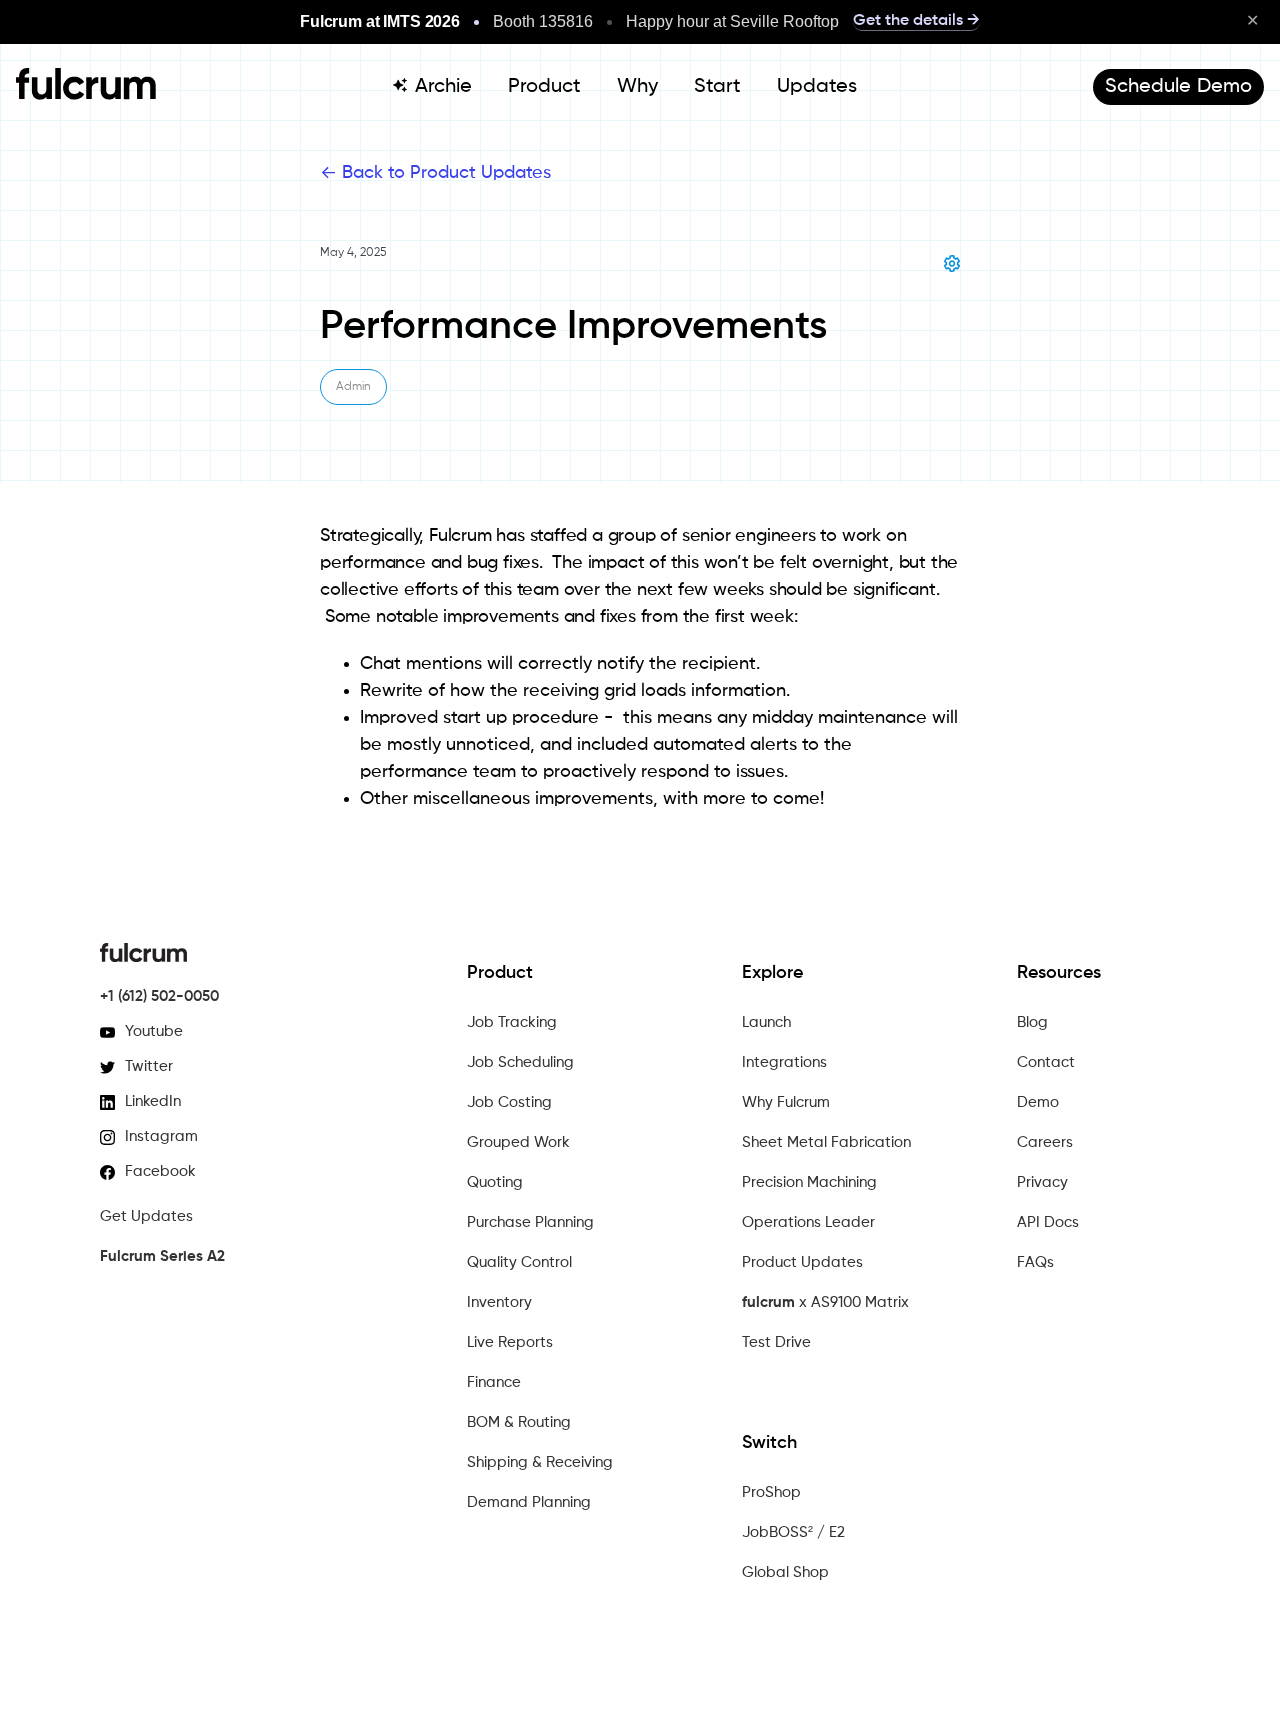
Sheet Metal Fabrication (826, 1142)
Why (637, 87)
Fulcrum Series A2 (162, 1256)
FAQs (1035, 1262)
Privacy (1042, 1182)
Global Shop (785, 1572)
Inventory (499, 1302)
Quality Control (519, 1262)
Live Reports (510, 1342)
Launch (766, 1022)
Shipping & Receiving (540, 1462)
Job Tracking (512, 1022)
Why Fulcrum (786, 1102)
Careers (1045, 1142)
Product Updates (802, 1262)
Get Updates (146, 1216)
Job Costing (509, 1102)
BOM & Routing (519, 1422)
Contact (1046, 1062)
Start (717, 87)
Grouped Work (518, 1142)
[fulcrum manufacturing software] (86, 95)
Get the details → (916, 21)
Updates (817, 87)
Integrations (784, 1062)
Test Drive (776, 1342)
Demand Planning (529, 1502)
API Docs (1048, 1222)
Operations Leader (808, 1222)
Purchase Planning (530, 1222)
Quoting (495, 1182)
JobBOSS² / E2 (793, 1532)
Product (544, 87)
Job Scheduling (520, 1062)
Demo (1038, 1102)
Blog (1032, 1022)
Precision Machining (809, 1182)
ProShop (771, 1492)
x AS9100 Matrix (825, 1302)
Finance (494, 1382)
